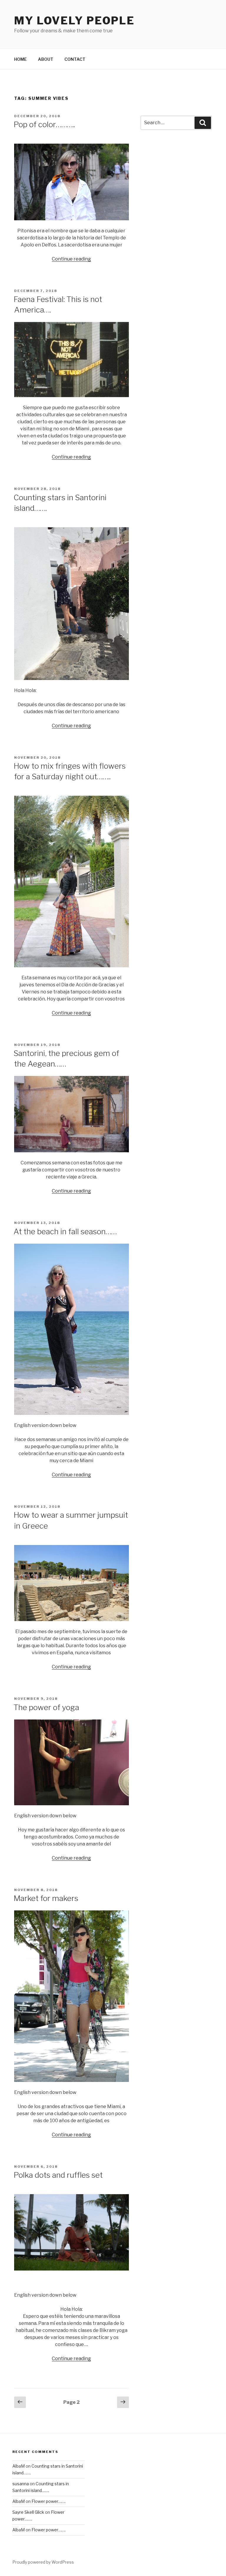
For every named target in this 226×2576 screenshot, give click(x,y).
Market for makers (46, 1898)
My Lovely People (74, 21)
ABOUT (46, 59)
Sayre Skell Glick (28, 2512)
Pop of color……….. (44, 124)
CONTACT (75, 59)
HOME (20, 59)
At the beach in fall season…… (65, 1231)
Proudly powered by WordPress (43, 2562)
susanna (21, 2484)
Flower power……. (49, 2501)
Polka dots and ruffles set (58, 2175)
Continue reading (71, 259)
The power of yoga (46, 1707)
